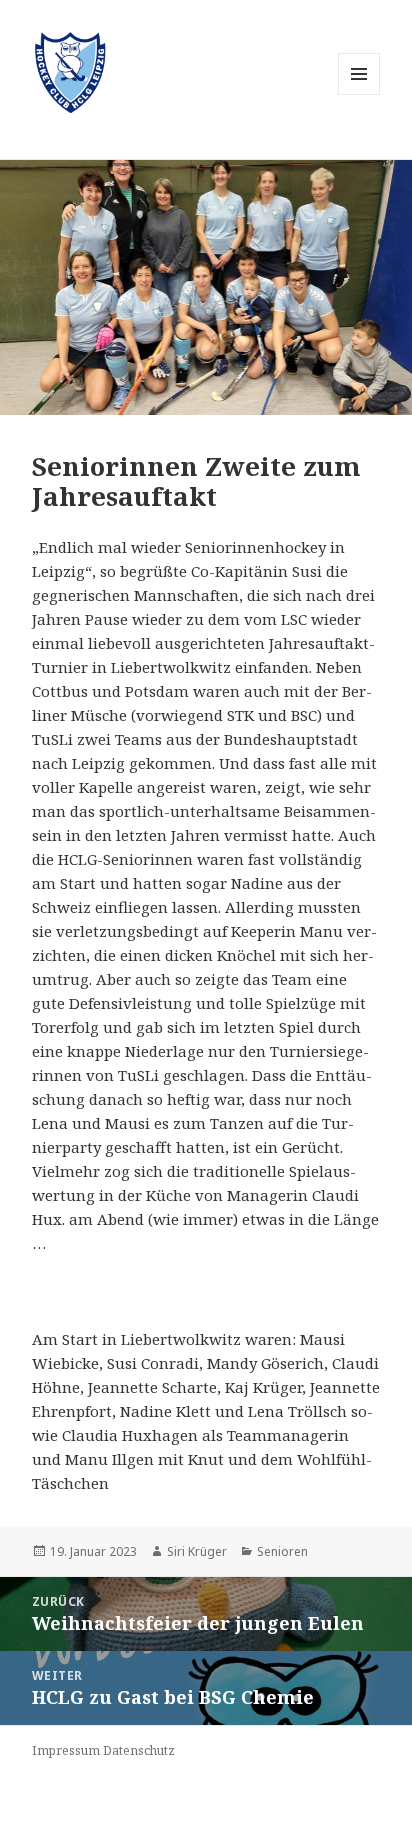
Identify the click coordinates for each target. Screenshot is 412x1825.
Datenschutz (139, 1750)
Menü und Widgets (359, 94)
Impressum (66, 1750)
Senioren (282, 1551)
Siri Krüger (197, 1551)
